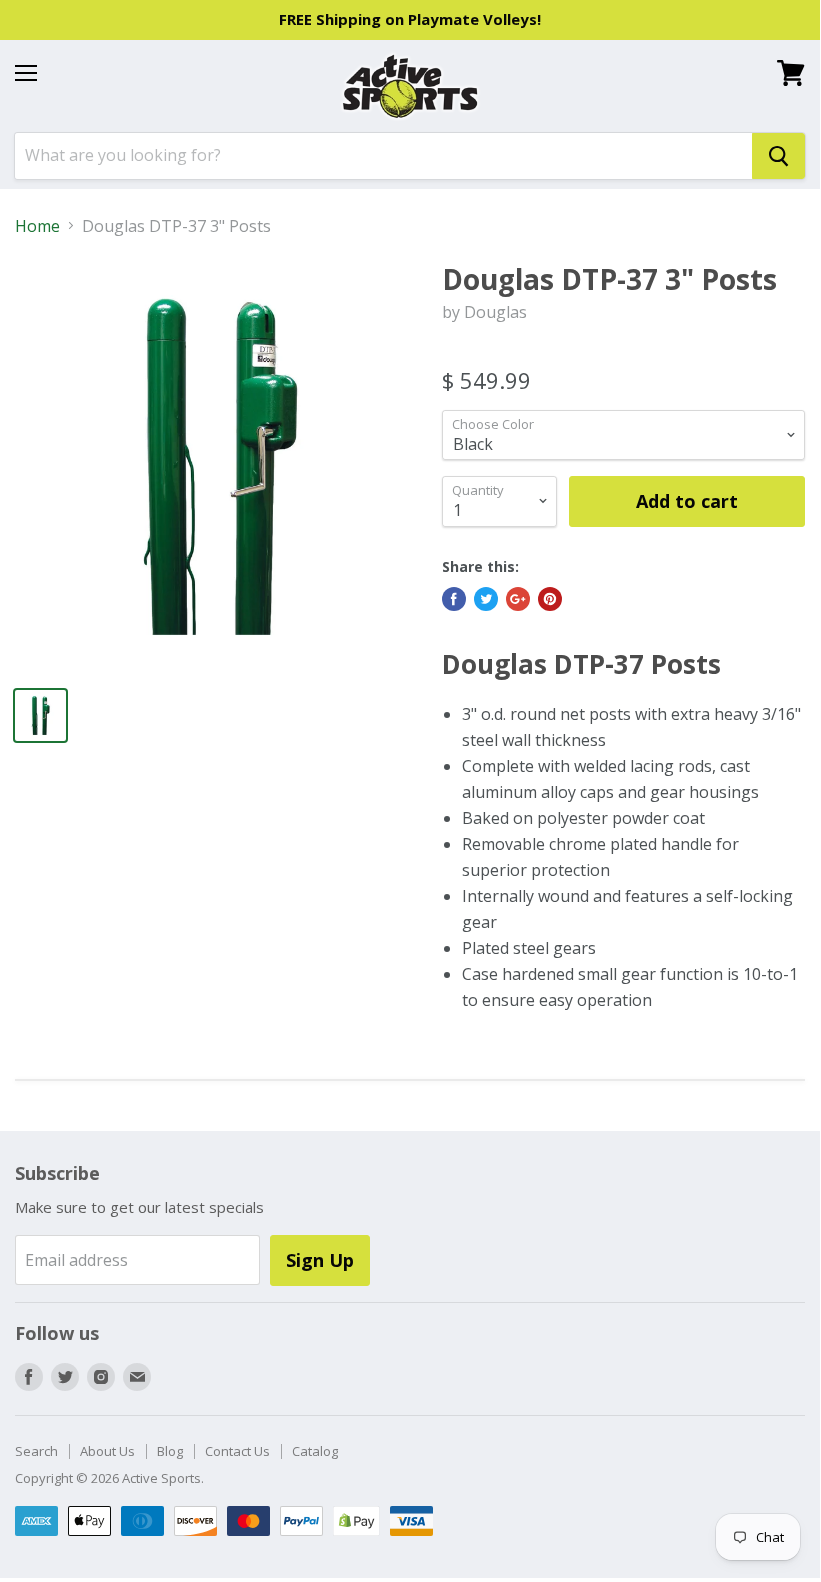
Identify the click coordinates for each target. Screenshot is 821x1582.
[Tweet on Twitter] (486, 599)
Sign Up (320, 1260)
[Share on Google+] (518, 599)
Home (37, 226)
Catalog (315, 1451)
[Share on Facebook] (454, 599)
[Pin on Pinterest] (550, 599)
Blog (170, 1451)
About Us (107, 1451)
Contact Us (237, 1451)
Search (36, 1451)
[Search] (778, 156)
